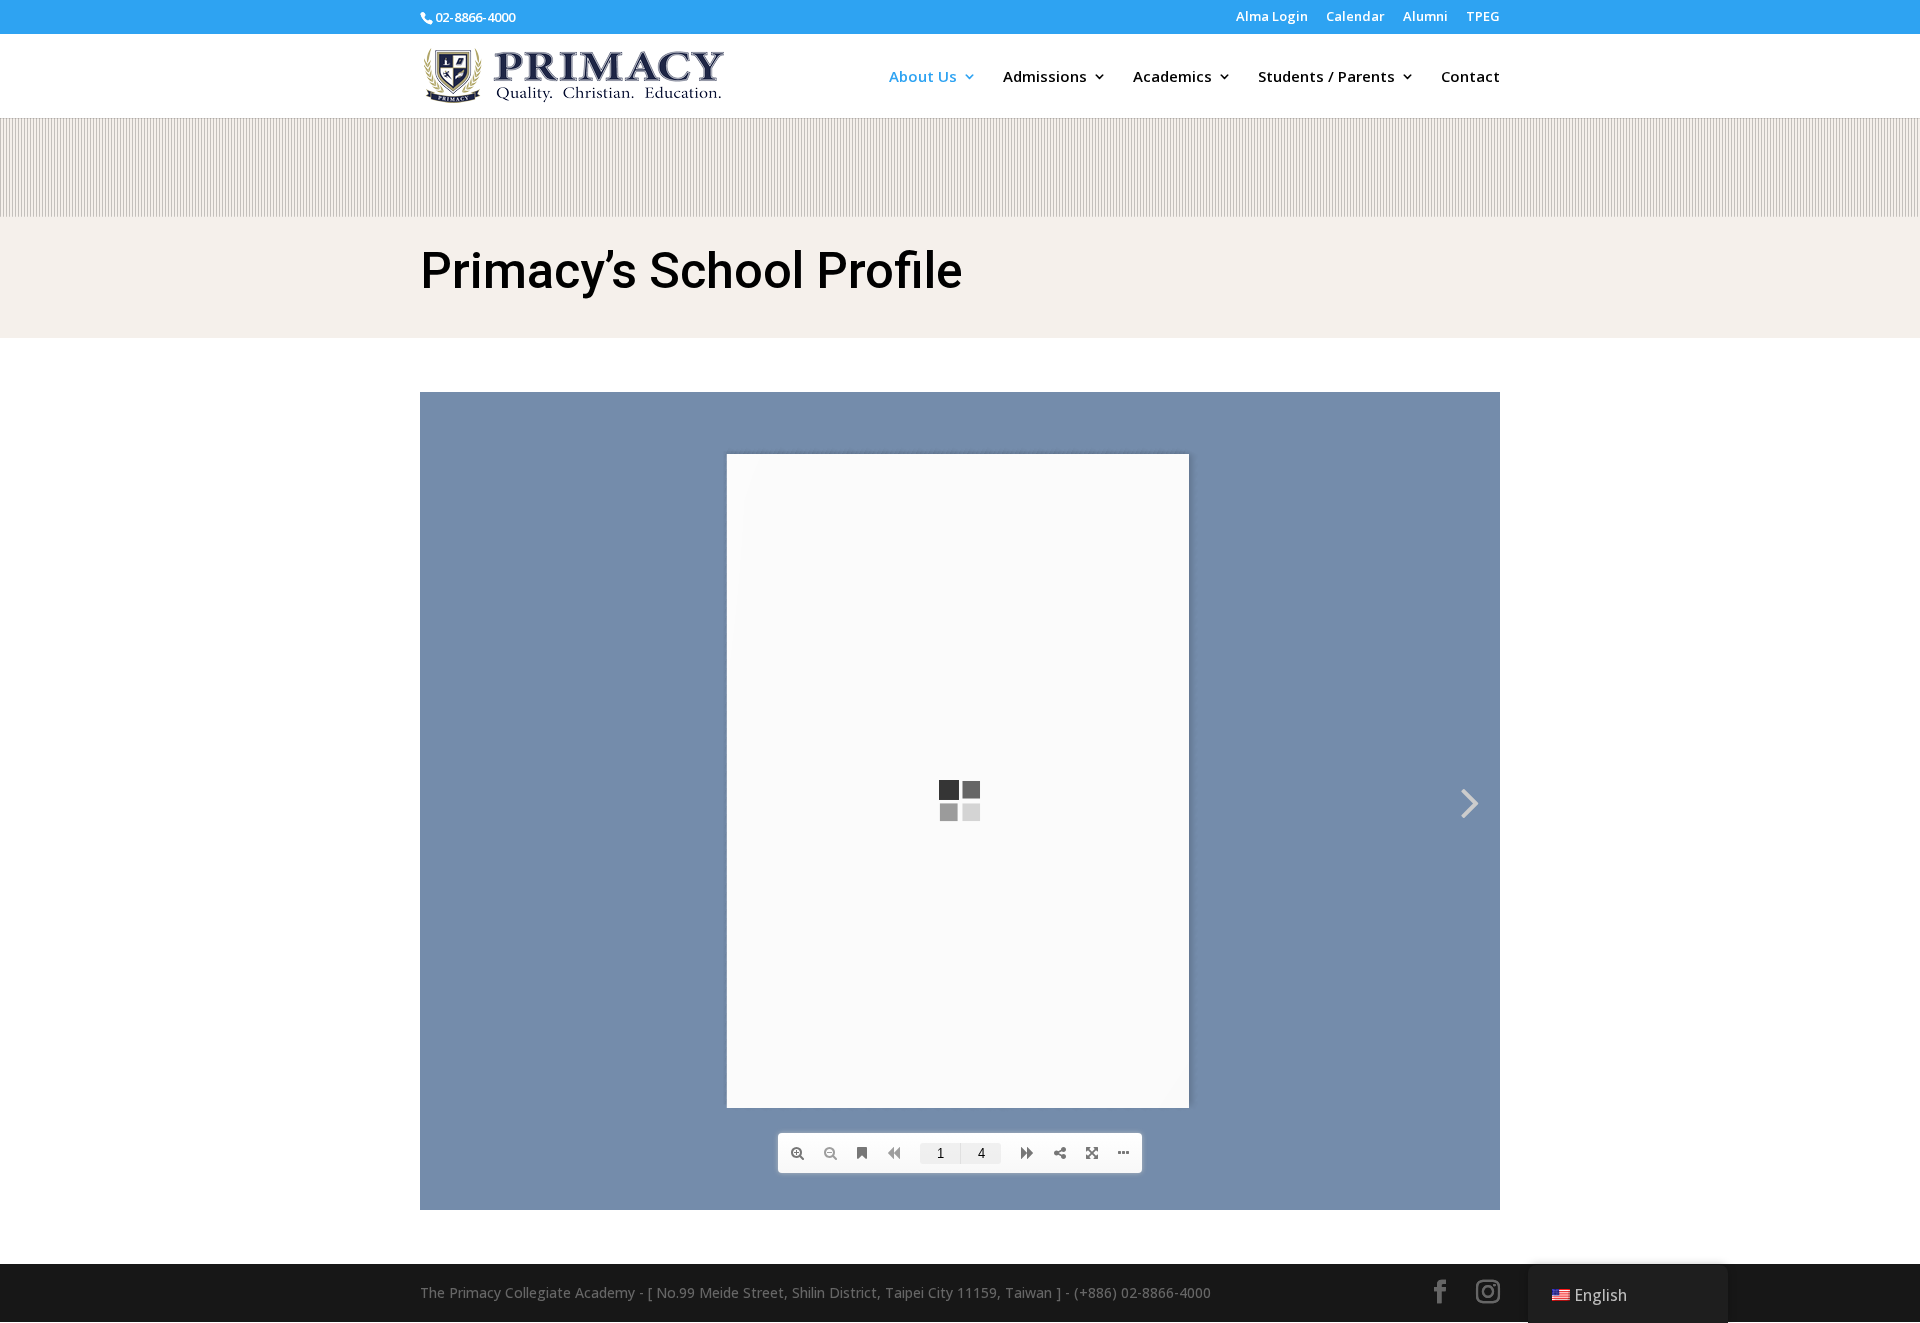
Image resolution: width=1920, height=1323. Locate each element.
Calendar (1355, 17)
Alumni (1425, 17)
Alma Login (1272, 17)
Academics (1172, 77)
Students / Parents (1326, 77)
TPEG (1483, 17)
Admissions (1045, 77)
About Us (923, 77)
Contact (1470, 77)
